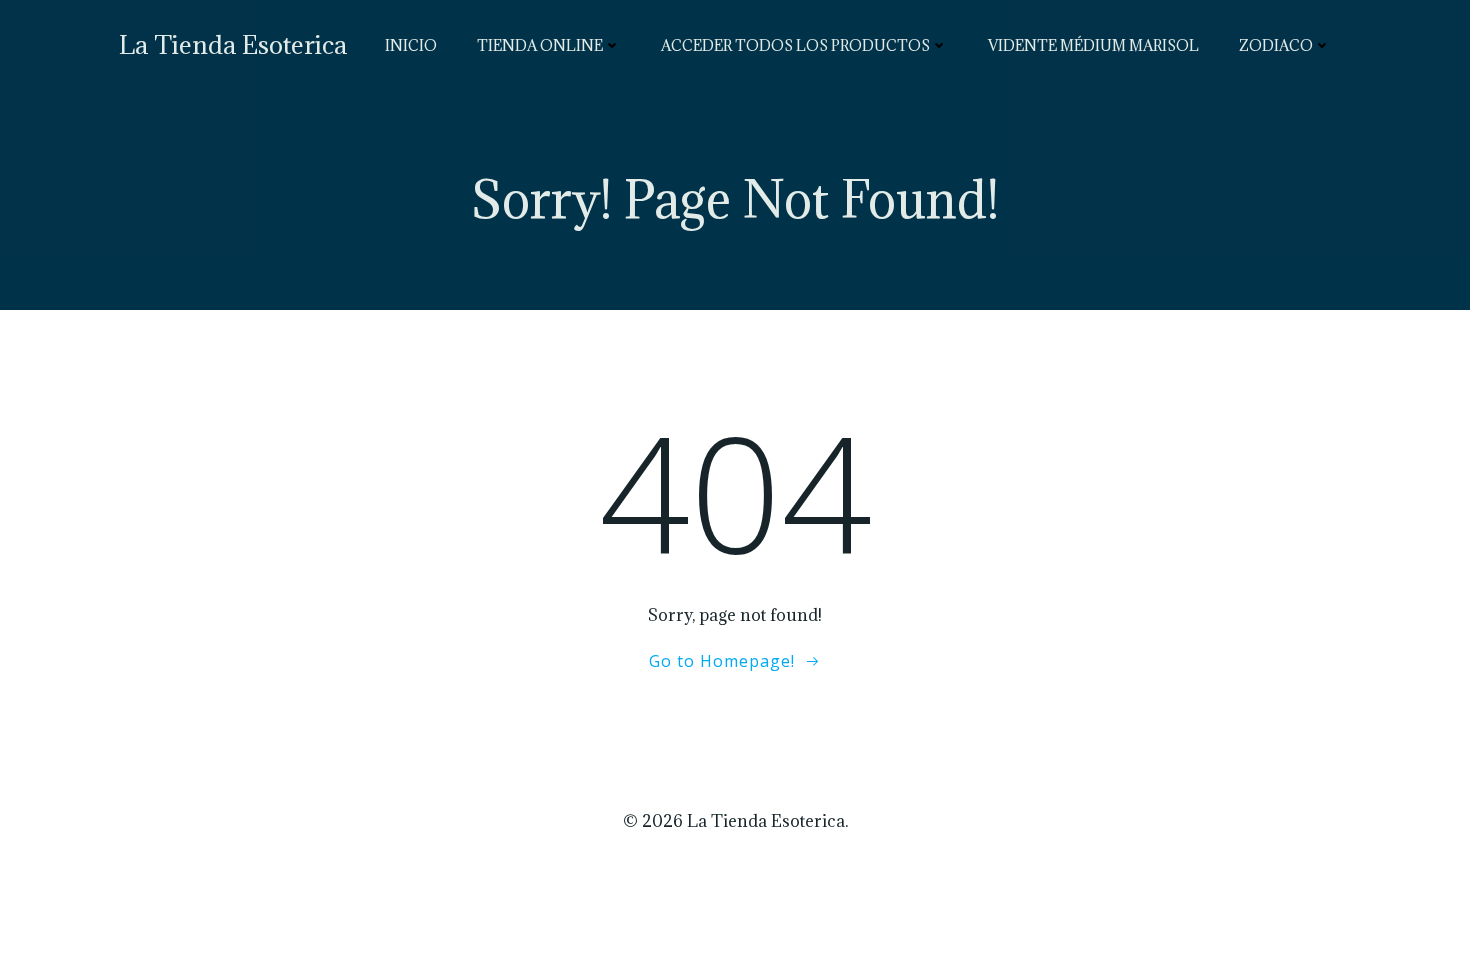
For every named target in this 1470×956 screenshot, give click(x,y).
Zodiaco (1276, 45)
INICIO (411, 45)
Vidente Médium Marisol (1093, 45)
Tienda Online (540, 45)
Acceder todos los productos (795, 45)
